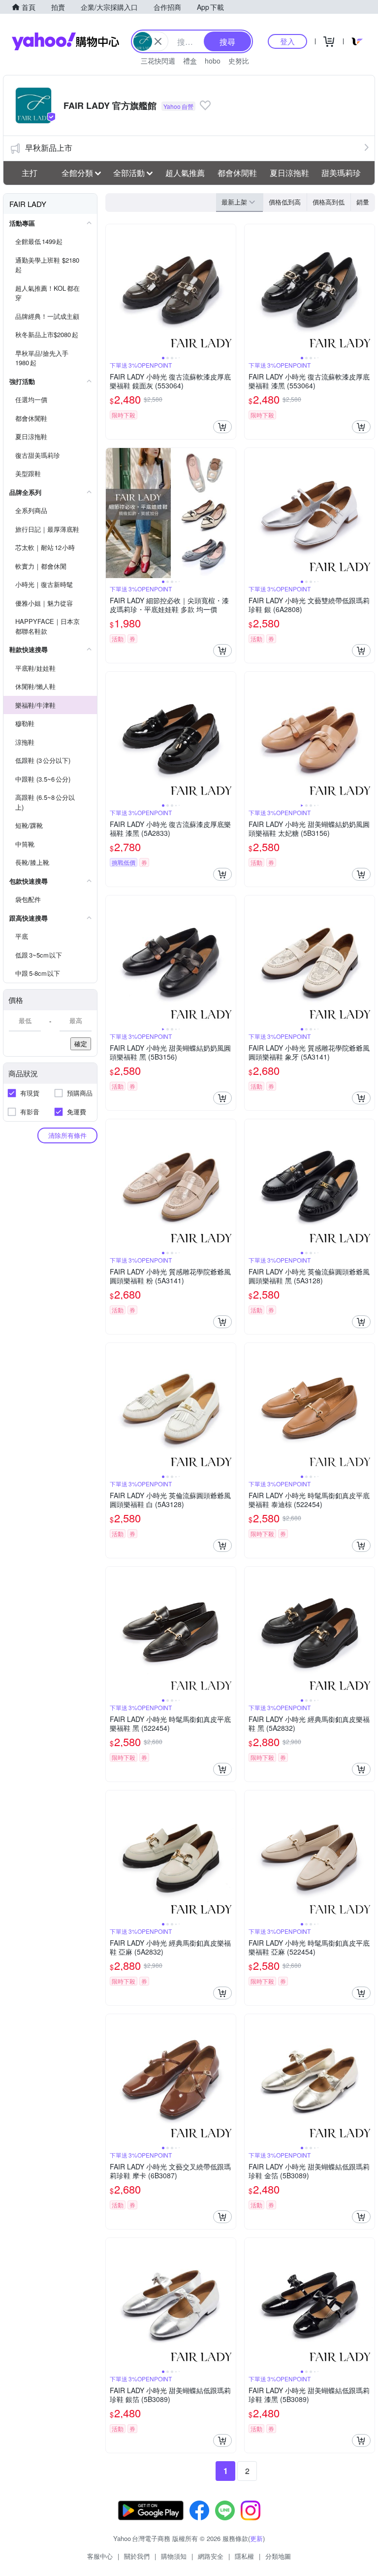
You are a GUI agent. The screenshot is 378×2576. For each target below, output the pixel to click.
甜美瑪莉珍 (341, 173)
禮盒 (190, 61)
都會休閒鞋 (237, 173)
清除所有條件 (67, 1135)
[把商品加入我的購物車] (222, 427)
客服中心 (100, 2556)
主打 (30, 173)
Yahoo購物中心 (65, 41)
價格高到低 (329, 202)
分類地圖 (278, 2556)
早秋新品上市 (49, 148)
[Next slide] (229, 289)
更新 (256, 2538)
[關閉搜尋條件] (158, 41)
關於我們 (137, 2556)
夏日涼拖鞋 (289, 173)
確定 (81, 1044)
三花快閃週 (158, 61)
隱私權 (244, 2556)
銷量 (363, 202)
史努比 (239, 61)
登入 (287, 41)
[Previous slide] (112, 289)
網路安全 (211, 2556)
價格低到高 (285, 202)
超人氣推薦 (185, 173)
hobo (213, 61)
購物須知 (174, 2556)
